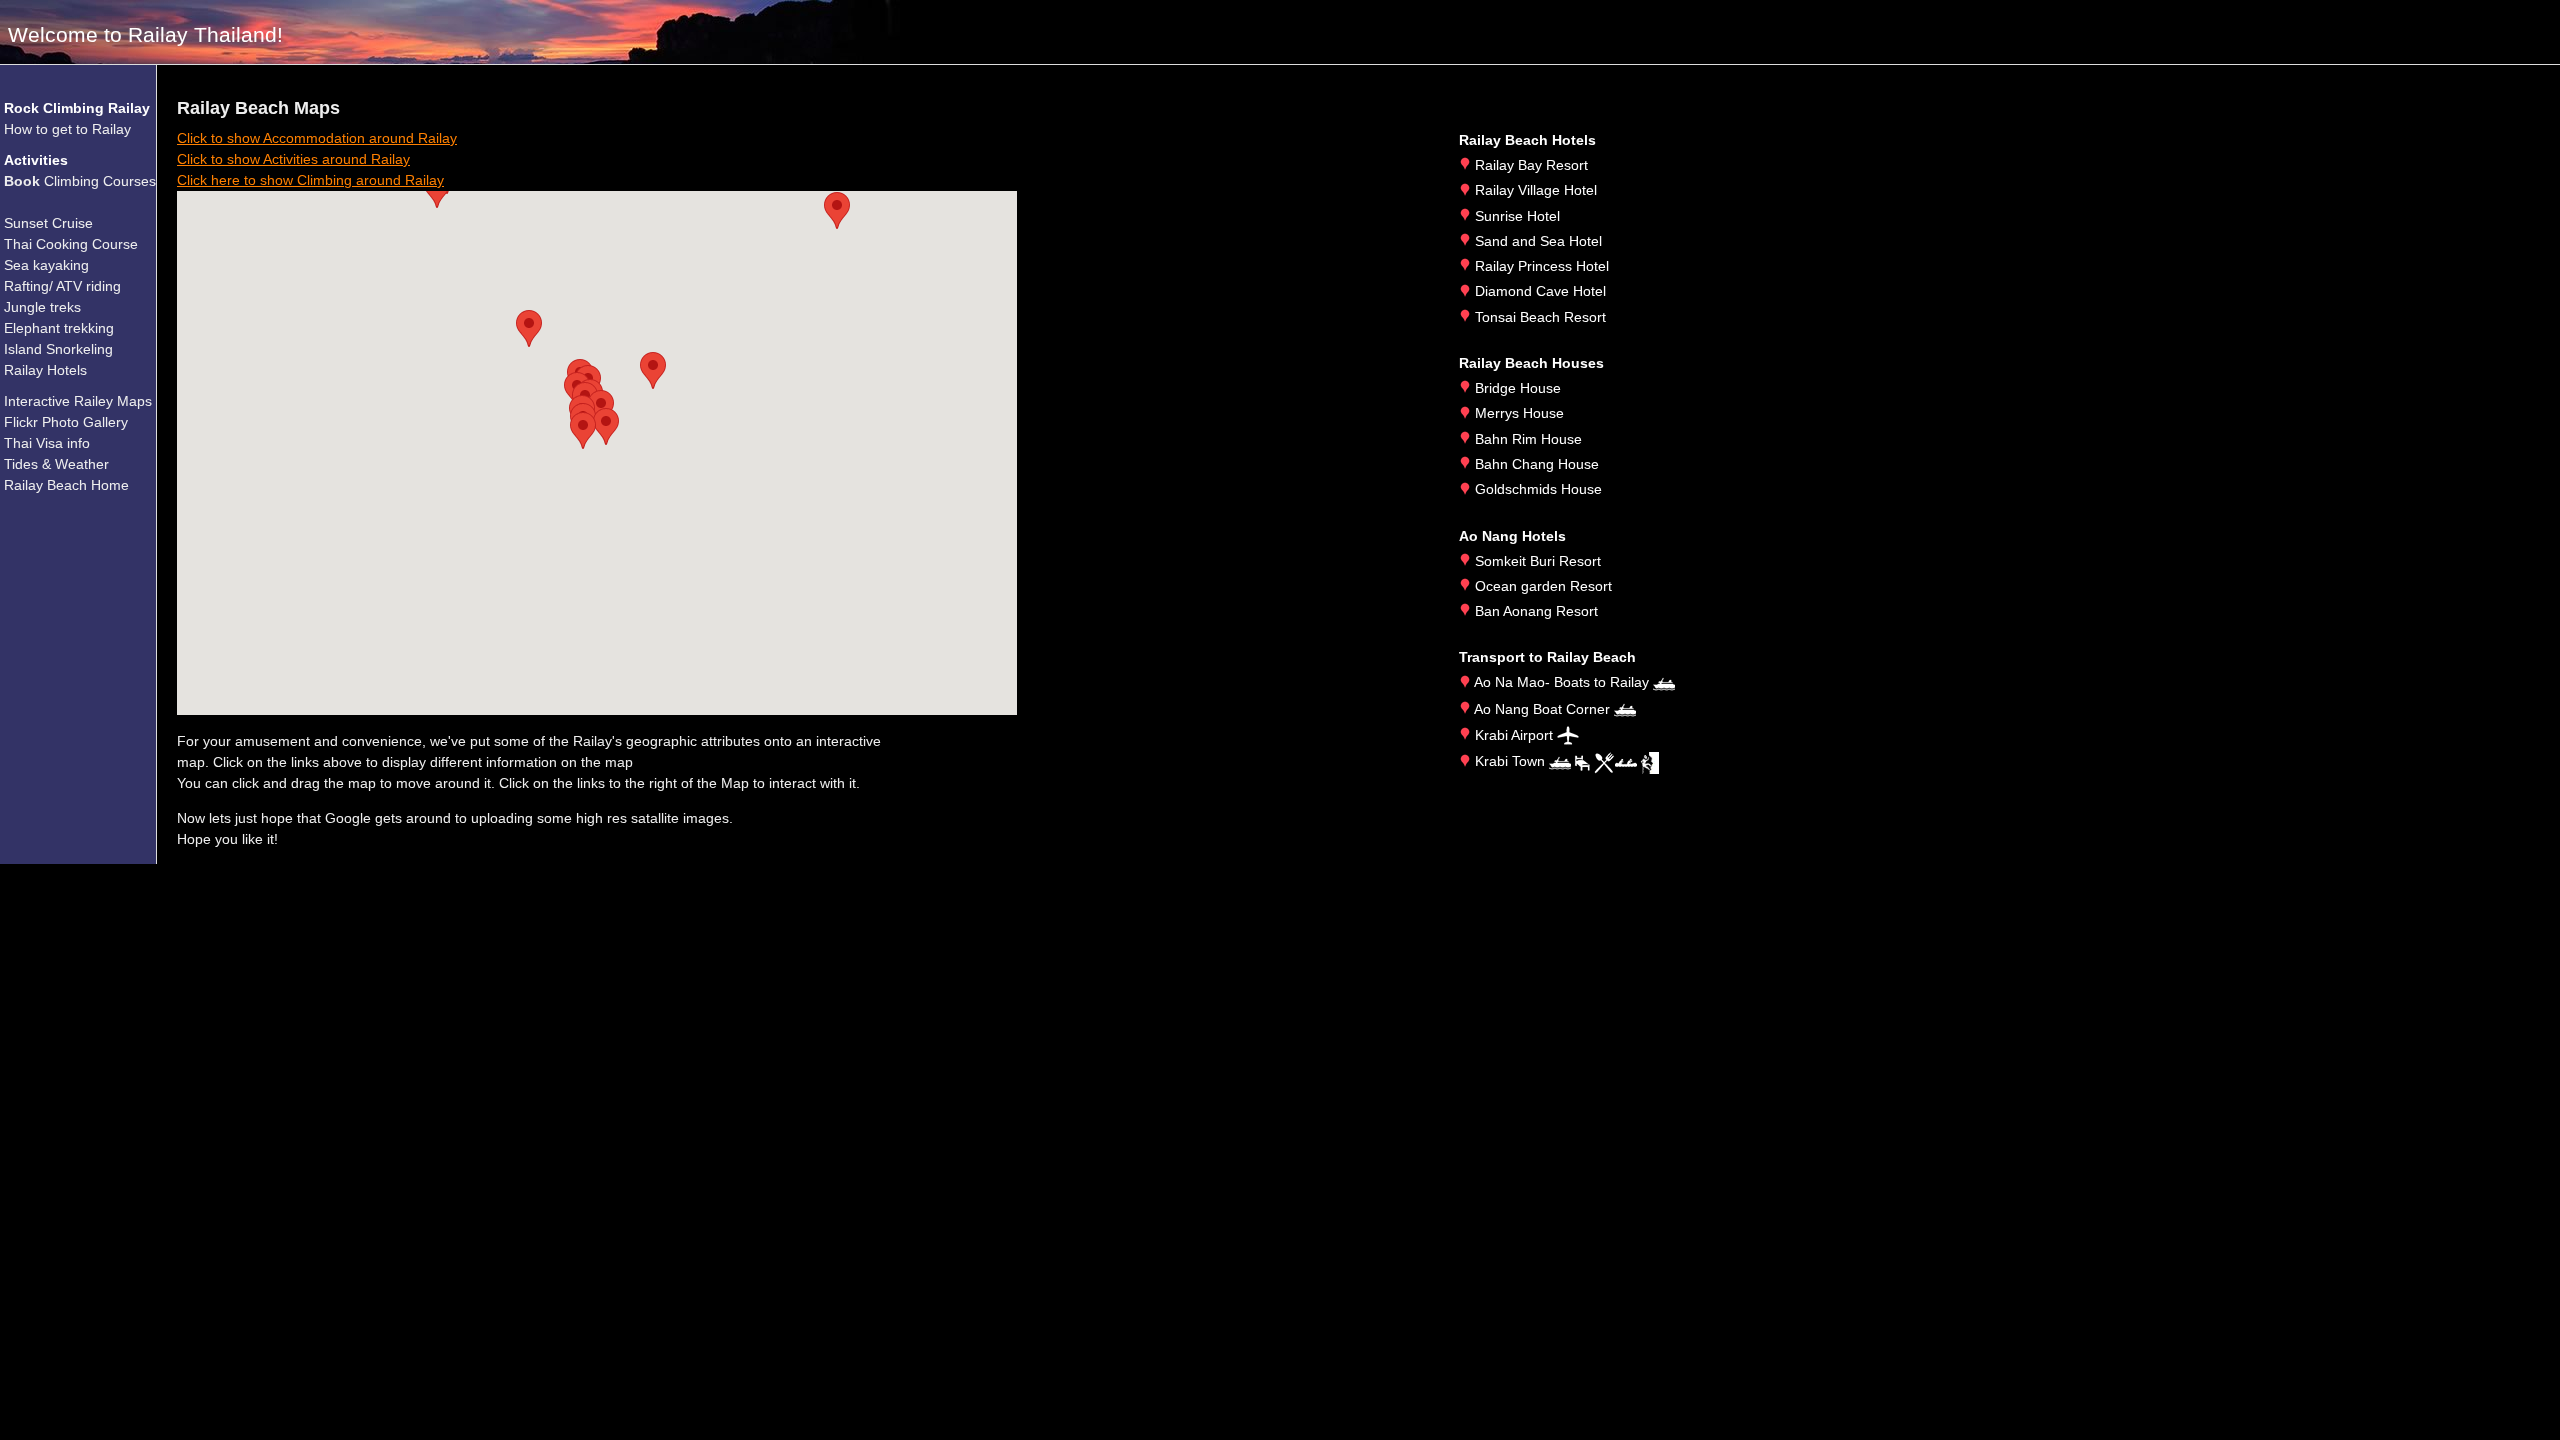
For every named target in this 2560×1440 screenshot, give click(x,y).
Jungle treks (42, 307)
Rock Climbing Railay (77, 108)
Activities (36, 160)
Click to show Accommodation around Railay (317, 138)
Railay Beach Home (66, 485)
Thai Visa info (47, 443)
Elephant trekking (59, 328)
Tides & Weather (56, 464)
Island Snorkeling (58, 349)
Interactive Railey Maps (78, 401)
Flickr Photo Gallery (66, 422)
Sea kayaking (46, 265)
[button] (583, 430)
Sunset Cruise (48, 223)
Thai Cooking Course (71, 244)
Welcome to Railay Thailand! (145, 35)
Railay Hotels (45, 370)
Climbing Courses (80, 181)
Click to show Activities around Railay (293, 159)
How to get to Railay (67, 129)
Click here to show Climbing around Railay (310, 180)
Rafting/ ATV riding (62, 286)
